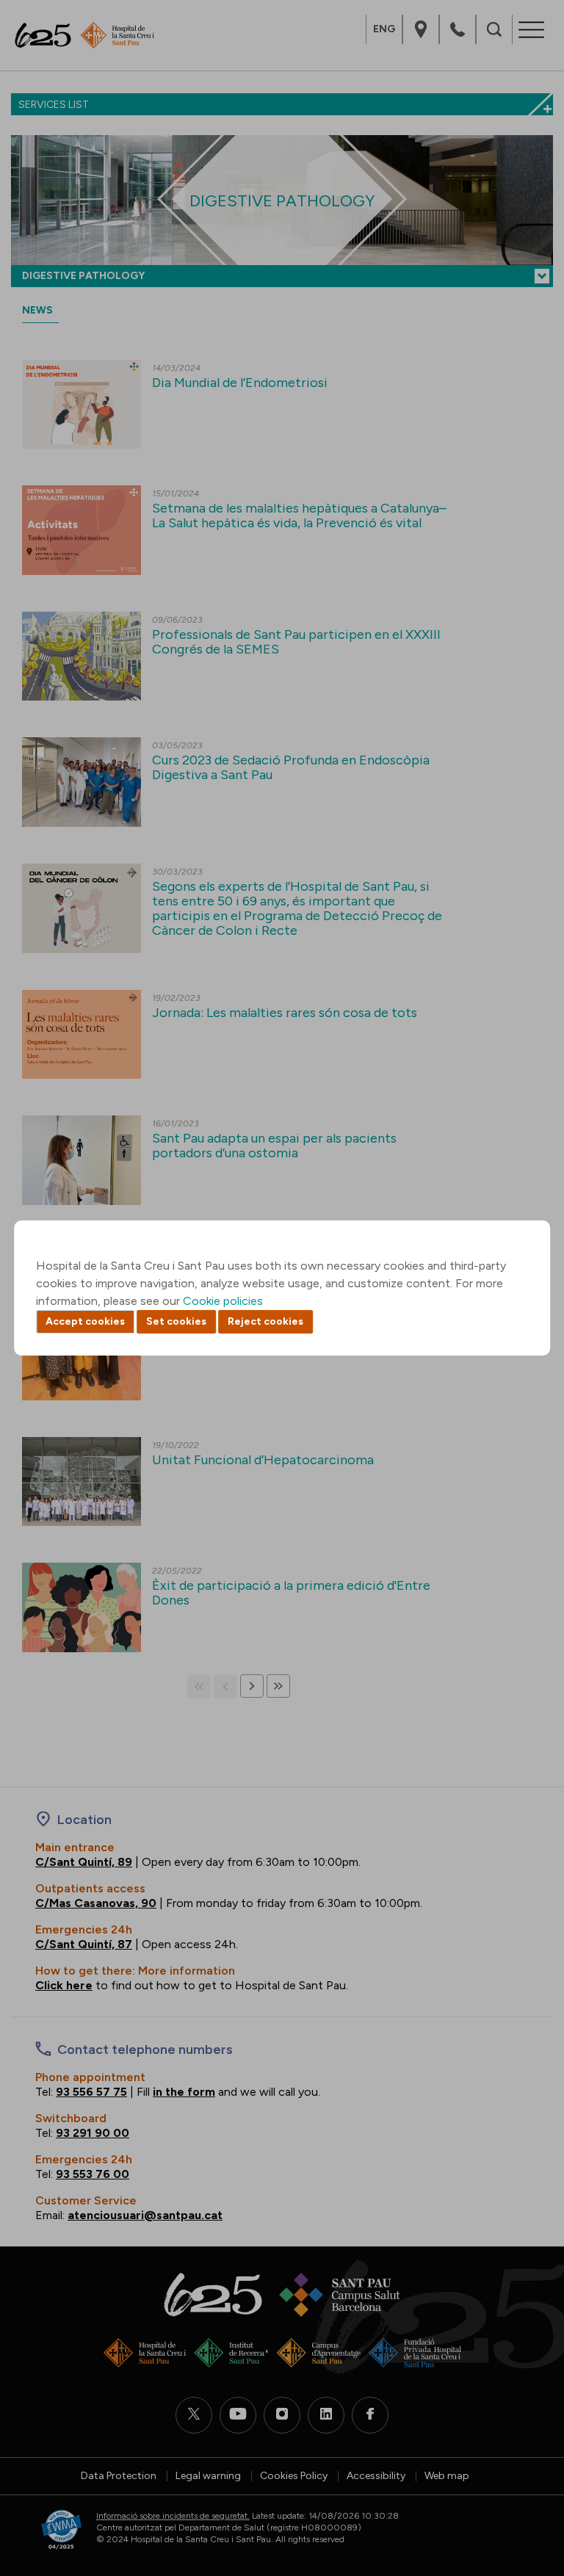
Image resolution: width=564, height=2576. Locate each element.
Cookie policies (223, 1301)
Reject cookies (265, 1321)
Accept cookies (85, 1321)
